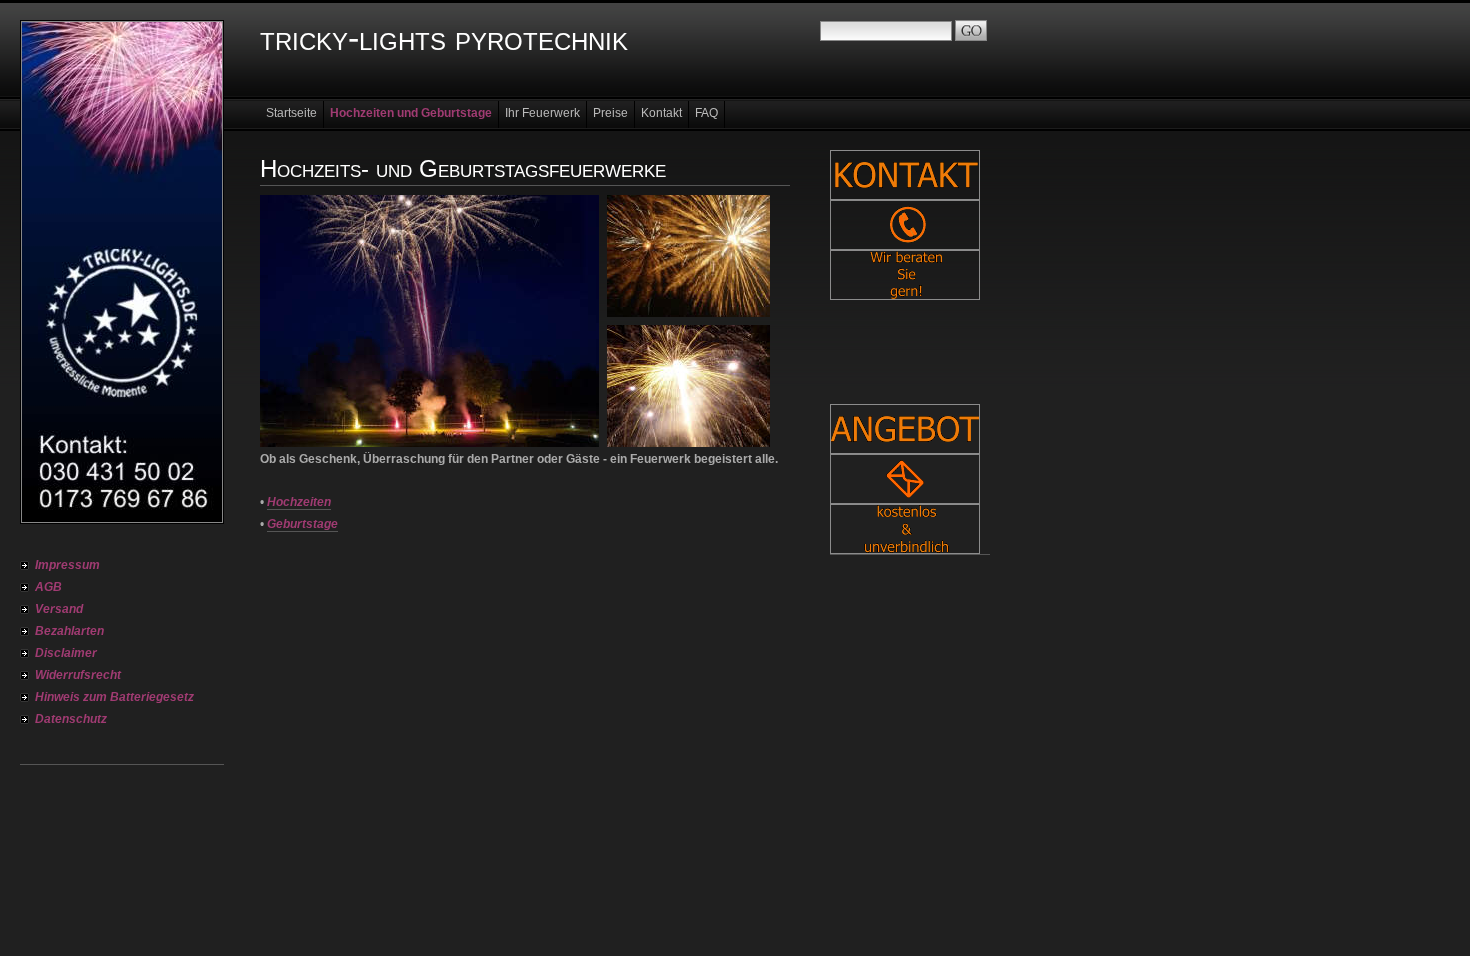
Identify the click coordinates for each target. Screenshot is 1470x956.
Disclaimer (66, 653)
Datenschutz (71, 719)
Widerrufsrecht (78, 675)
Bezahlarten (69, 631)
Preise (610, 113)
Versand (59, 609)
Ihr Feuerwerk (542, 113)
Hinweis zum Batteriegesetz (114, 697)
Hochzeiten (299, 502)
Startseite (291, 113)
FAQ (706, 113)
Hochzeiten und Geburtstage (411, 113)
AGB (48, 587)
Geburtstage (302, 524)
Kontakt (661, 113)
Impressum (67, 565)
